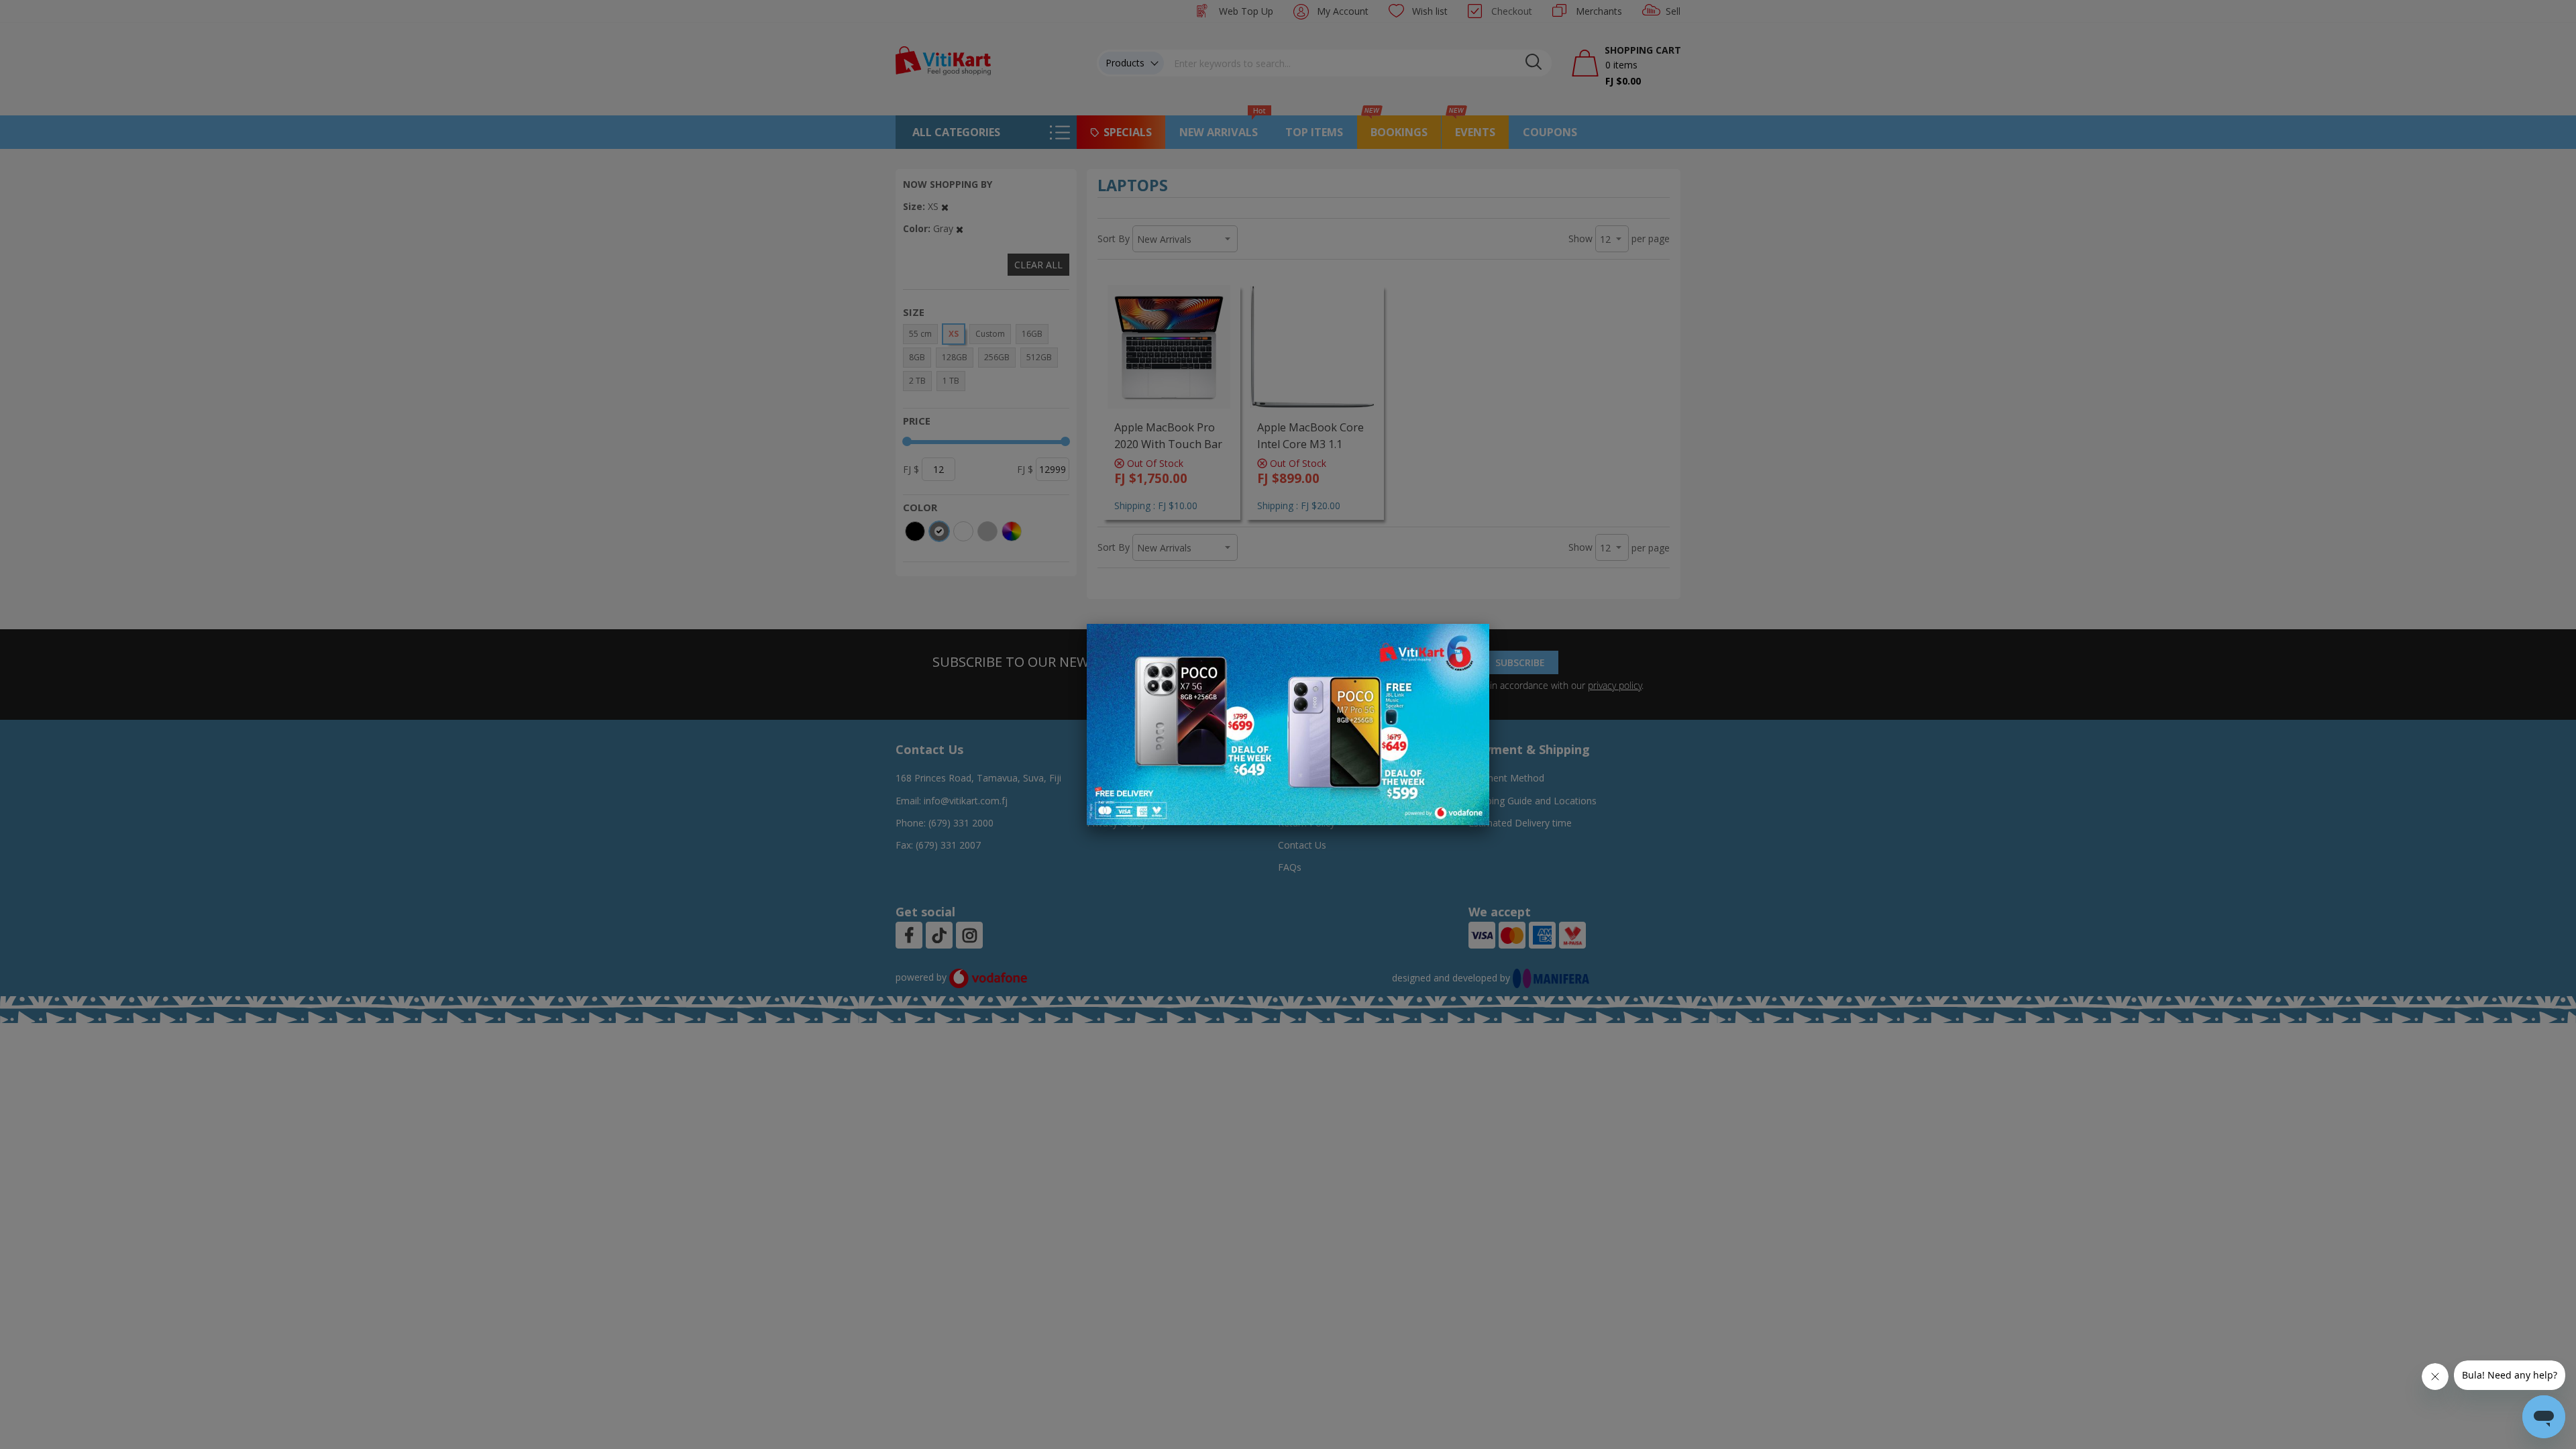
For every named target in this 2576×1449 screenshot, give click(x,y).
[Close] (1470, 641)
